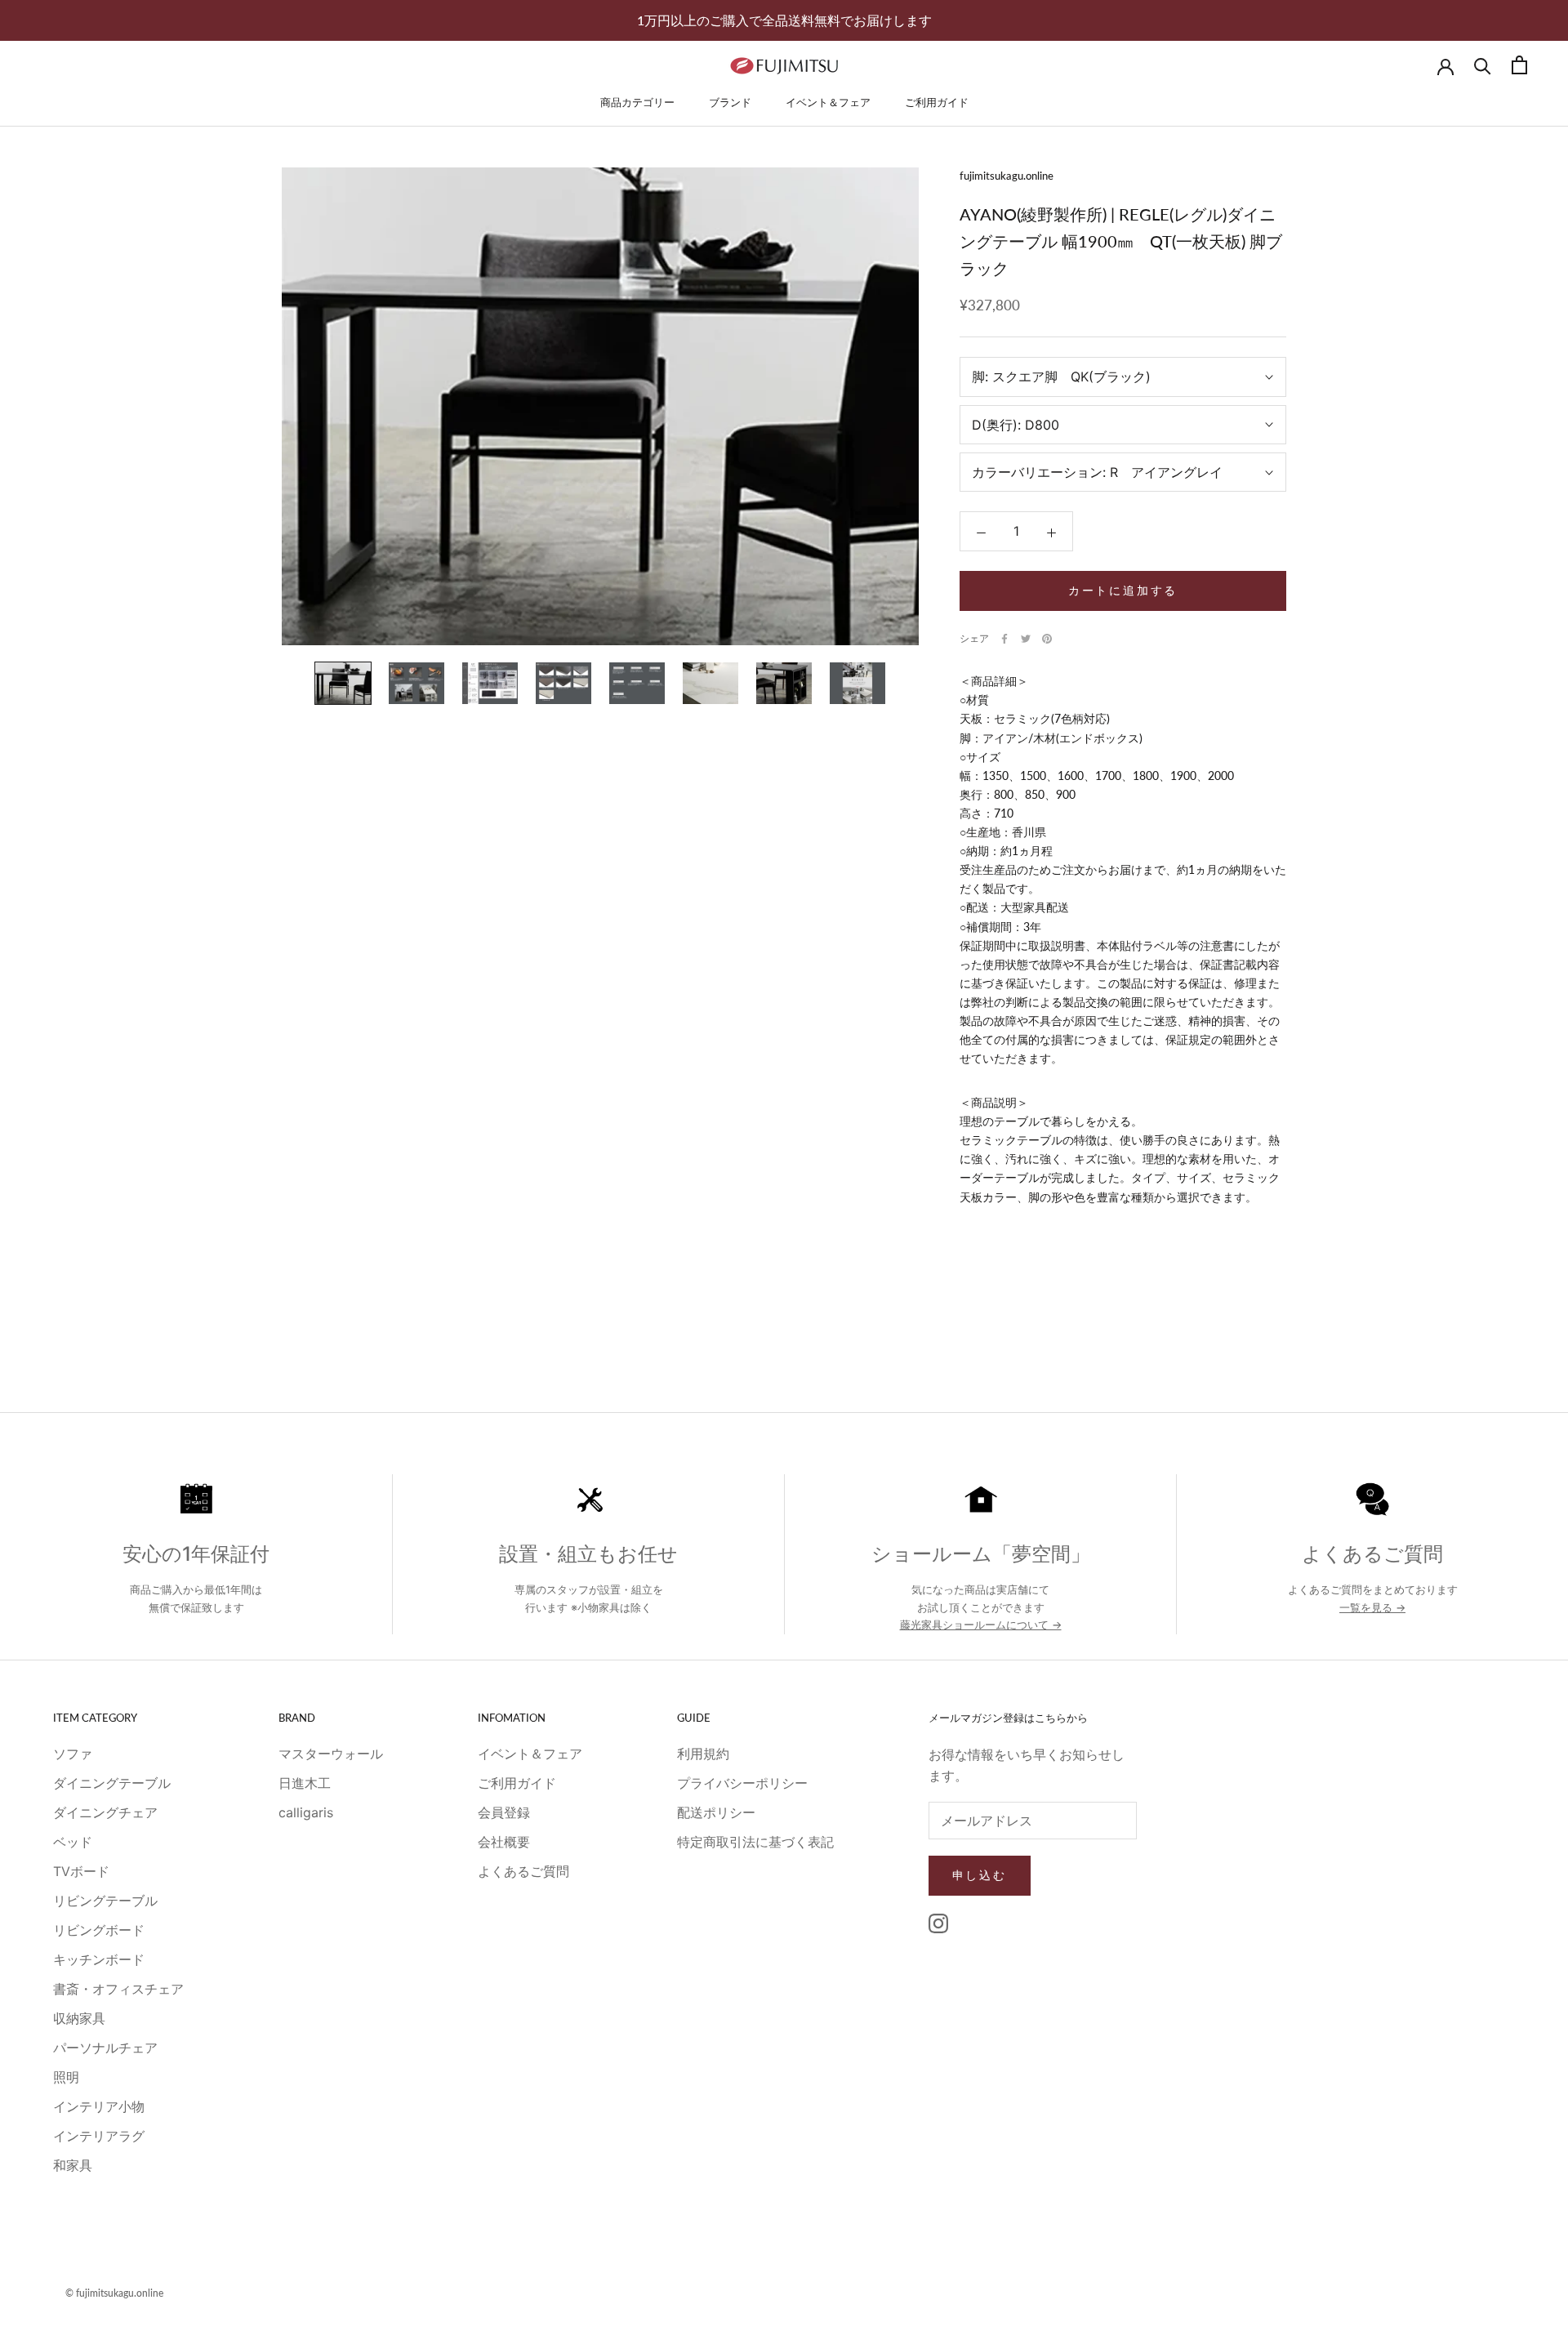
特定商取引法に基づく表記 (755, 1842)
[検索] (1483, 65)
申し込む (980, 1875)
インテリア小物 (99, 2106)
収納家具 (79, 2018)
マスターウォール (331, 1754)
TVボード (81, 1871)
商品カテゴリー (637, 102)
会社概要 (504, 1842)
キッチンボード (99, 1959)
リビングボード (99, 1930)
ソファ (73, 1754)
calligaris (306, 1812)
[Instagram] (938, 1923)
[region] (784, 1567)
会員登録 (504, 1812)
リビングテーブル (105, 1901)
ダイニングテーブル (112, 1783)
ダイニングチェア (105, 1812)
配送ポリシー (716, 1812)
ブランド (730, 102)
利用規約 (703, 1754)
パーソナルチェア (105, 2048)
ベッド (73, 1842)
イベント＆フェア (828, 102)
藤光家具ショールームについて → (981, 1625)
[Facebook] (1004, 639)
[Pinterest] (1047, 639)
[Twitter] (1026, 639)
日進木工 (305, 1783)
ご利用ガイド (937, 102)
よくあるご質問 (523, 1871)
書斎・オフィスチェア (118, 1989)
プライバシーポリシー (742, 1783)
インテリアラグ (99, 2136)
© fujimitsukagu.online (114, 2293)
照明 (66, 2077)
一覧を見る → (1372, 1607)
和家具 (73, 2165)
